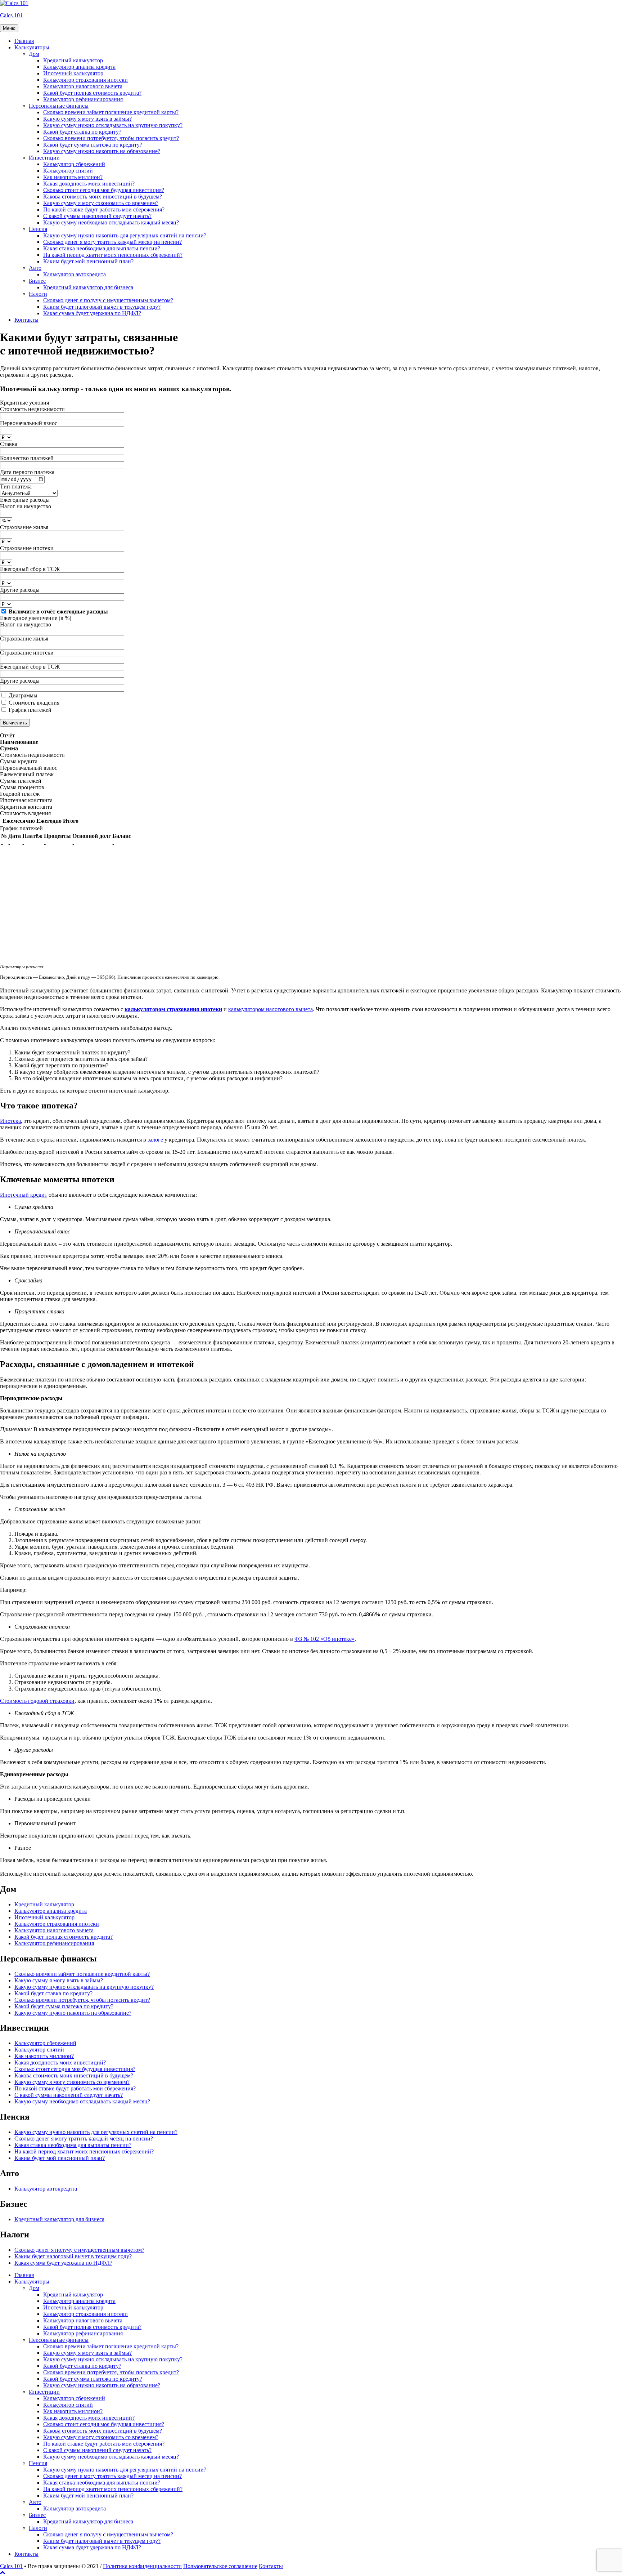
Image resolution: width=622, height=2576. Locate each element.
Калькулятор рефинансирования (83, 99)
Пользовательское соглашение (220, 2566)
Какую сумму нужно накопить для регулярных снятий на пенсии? (125, 235)
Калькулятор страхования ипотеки (85, 80)
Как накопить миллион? (73, 177)
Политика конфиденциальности (142, 2566)
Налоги (38, 294)
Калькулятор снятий (68, 171)
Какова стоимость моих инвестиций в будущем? (103, 197)
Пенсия (38, 229)
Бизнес (37, 281)
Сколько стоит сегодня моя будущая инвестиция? (104, 190)
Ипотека (10, 1121)
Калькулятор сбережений (74, 164)
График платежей (30, 710)
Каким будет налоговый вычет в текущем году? (102, 307)
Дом (34, 54)
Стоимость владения (34, 703)
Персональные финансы (59, 106)
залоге (155, 1140)
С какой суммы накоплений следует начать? (97, 216)
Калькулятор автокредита (75, 274)
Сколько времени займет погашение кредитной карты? (111, 112)
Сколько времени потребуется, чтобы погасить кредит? (111, 138)
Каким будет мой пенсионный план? (88, 261)
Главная (24, 41)
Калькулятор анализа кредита (79, 67)
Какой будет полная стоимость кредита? (92, 93)
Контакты (26, 320)
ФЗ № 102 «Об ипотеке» (324, 1639)
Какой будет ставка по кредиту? (82, 132)
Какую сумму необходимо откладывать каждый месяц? (111, 222)
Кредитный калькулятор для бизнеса (88, 287)
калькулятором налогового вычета (271, 1009)
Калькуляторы (32, 47)
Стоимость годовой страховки (37, 1701)
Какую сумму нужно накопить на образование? (102, 151)
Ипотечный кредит (24, 1195)
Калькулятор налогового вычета (83, 86)
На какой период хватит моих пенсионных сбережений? (113, 255)
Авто (35, 268)
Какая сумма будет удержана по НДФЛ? (92, 313)
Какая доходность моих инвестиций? (89, 184)
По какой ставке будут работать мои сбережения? (104, 209)
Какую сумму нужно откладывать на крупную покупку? (113, 125)
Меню (9, 28)
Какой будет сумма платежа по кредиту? (93, 145)
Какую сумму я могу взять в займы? (87, 119)
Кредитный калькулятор (73, 60)
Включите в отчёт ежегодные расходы (58, 611)
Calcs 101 (11, 15)
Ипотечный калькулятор (73, 73)
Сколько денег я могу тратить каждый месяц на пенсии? (112, 242)
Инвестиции (44, 158)
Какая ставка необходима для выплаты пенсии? (102, 248)
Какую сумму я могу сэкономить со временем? (101, 203)
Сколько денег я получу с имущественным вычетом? (108, 300)
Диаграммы (23, 695)
